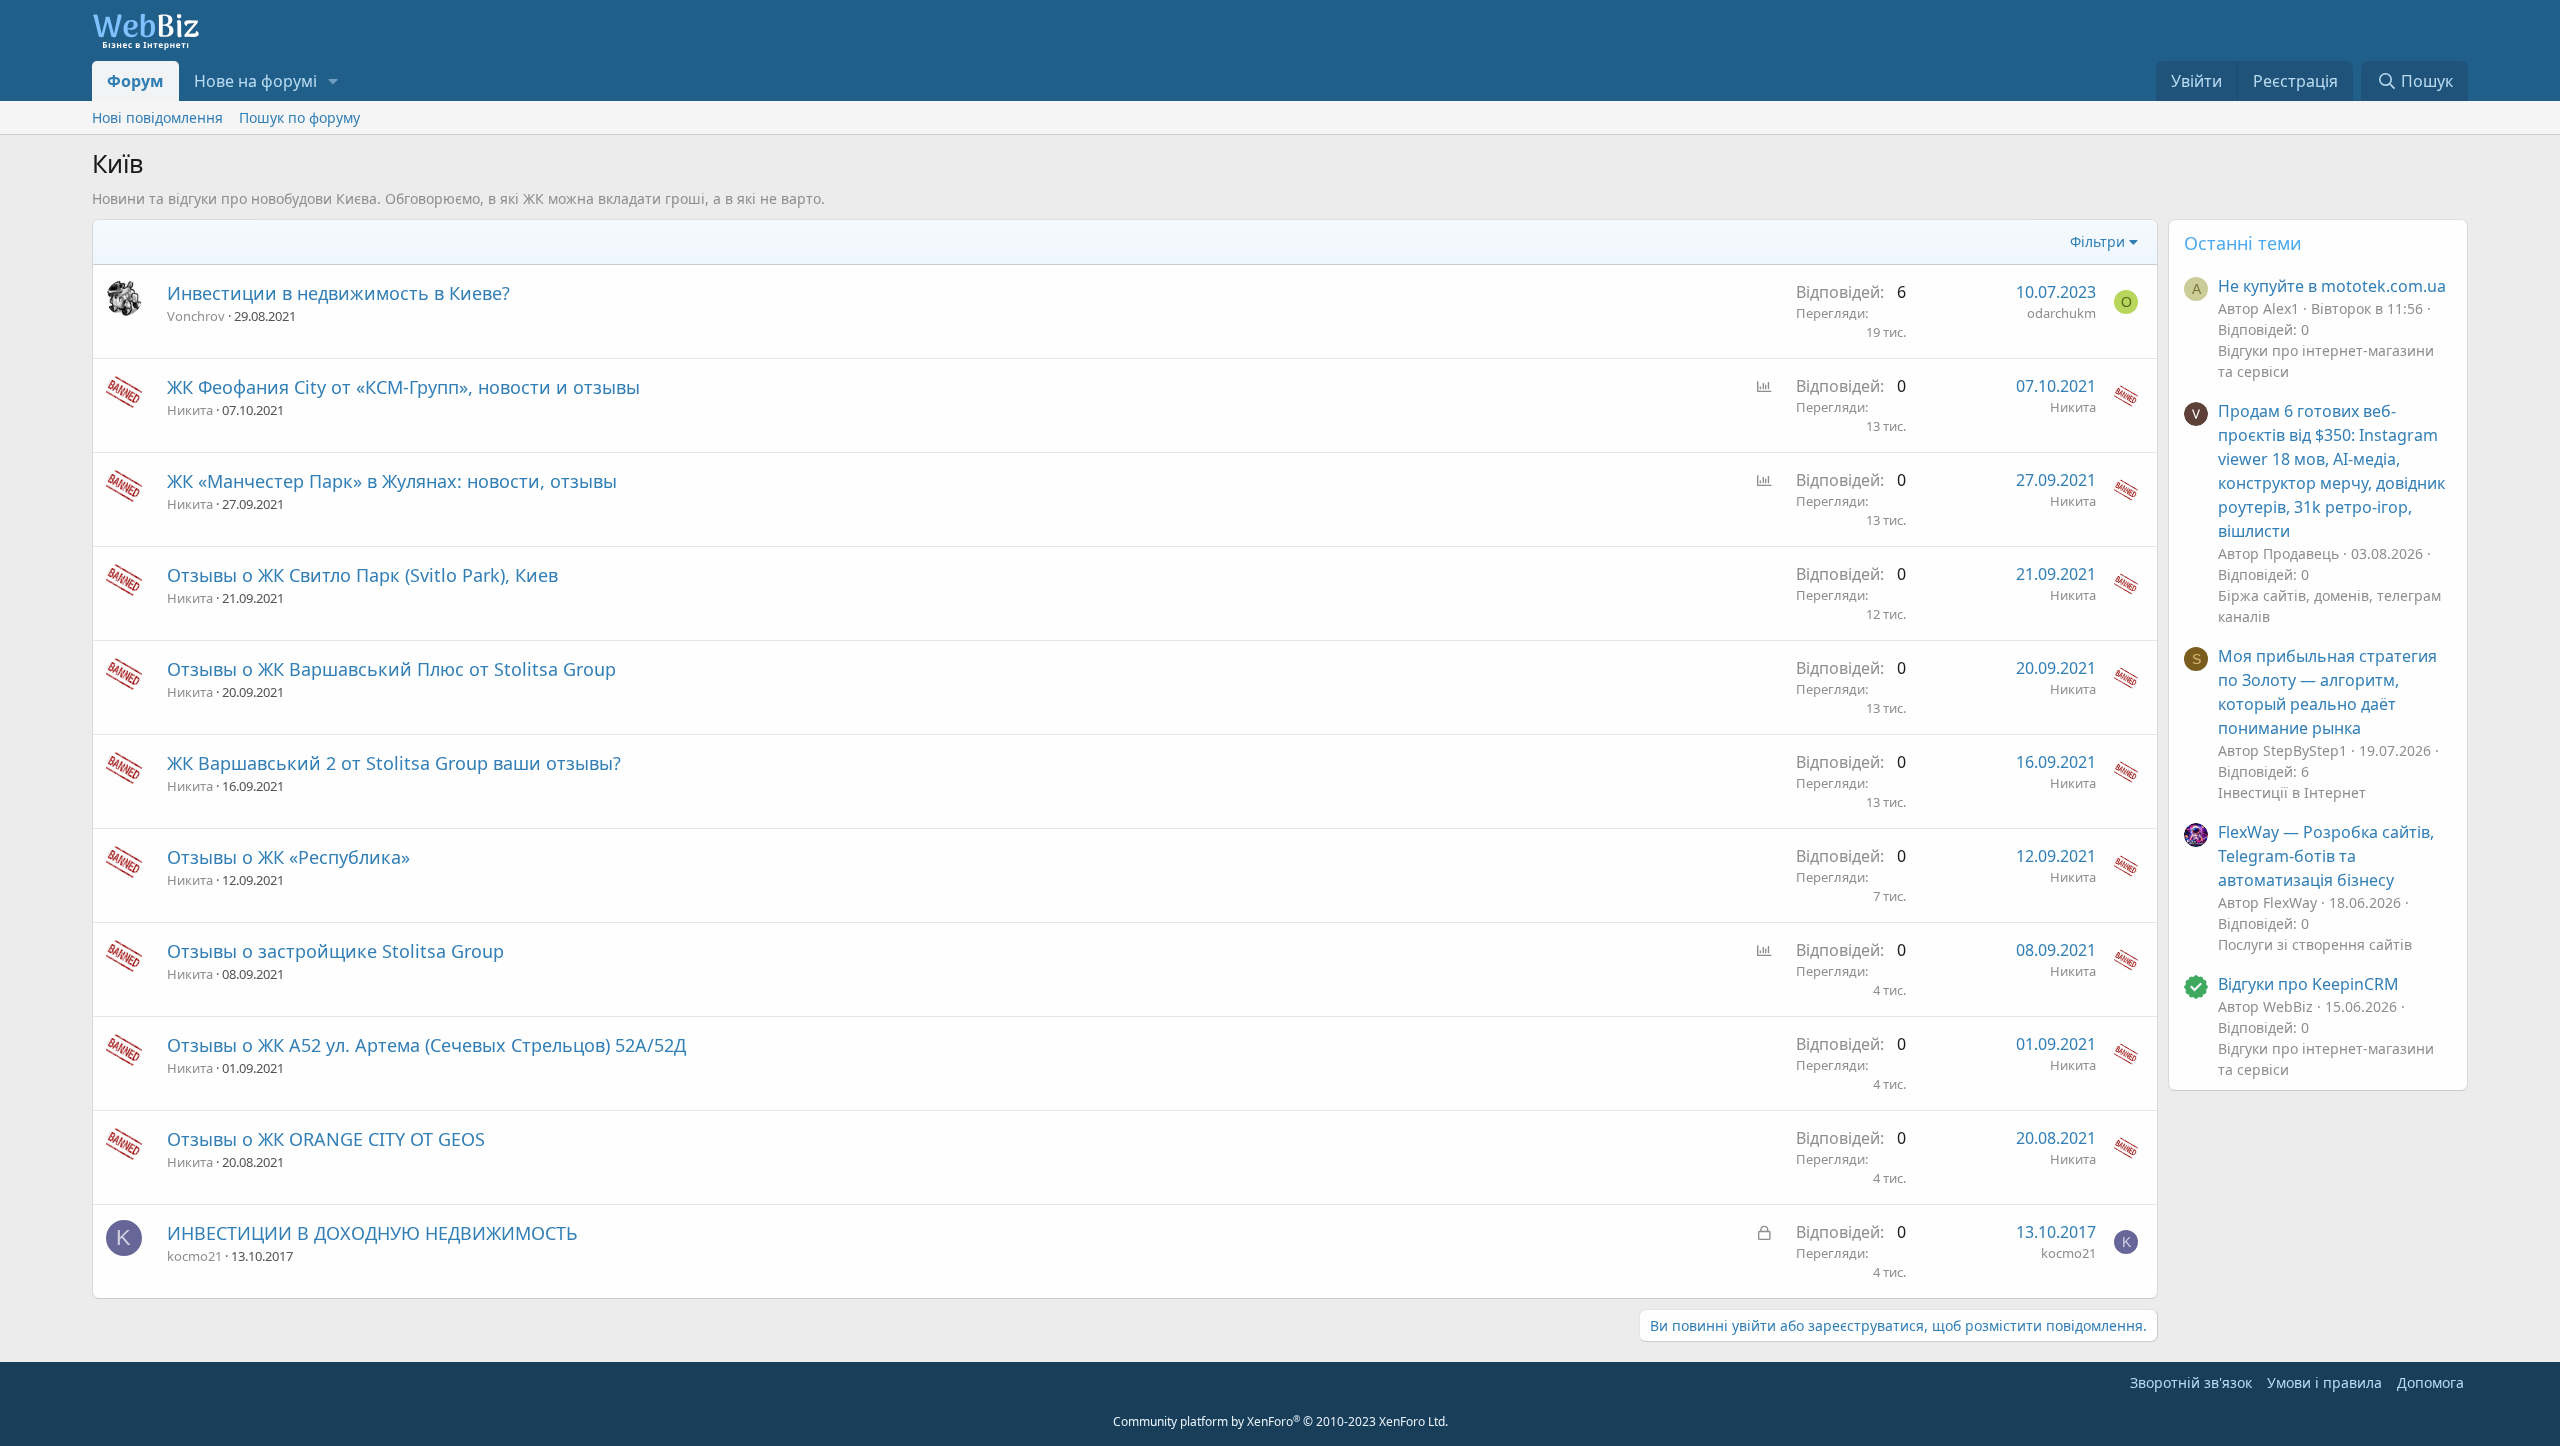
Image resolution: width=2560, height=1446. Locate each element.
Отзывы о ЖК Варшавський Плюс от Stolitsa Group (391, 669)
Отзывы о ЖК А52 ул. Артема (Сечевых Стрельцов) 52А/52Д (426, 1045)
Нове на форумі (255, 81)
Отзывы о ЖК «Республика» (288, 857)
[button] (333, 81)
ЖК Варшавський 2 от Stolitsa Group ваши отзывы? (394, 763)
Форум (135, 81)
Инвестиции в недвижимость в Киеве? (338, 293)
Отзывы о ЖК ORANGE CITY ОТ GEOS (326, 1139)
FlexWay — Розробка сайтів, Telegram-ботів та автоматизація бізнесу (2326, 856)
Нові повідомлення (157, 117)
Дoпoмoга (2430, 1382)
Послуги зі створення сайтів (2315, 944)
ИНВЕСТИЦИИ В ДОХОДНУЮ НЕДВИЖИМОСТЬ (372, 1233)
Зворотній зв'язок (2191, 1382)
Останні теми (2243, 243)
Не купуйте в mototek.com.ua (2332, 286)
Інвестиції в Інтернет (2292, 792)
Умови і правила (2324, 1382)
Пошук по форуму (299, 117)
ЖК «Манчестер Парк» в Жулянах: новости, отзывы (392, 481)
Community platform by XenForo (1280, 1421)
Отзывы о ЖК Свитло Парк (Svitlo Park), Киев (362, 575)
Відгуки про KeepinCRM (2308, 984)
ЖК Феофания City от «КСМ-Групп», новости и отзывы (403, 387)
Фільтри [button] (2097, 241)
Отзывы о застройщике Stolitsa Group (335, 951)
